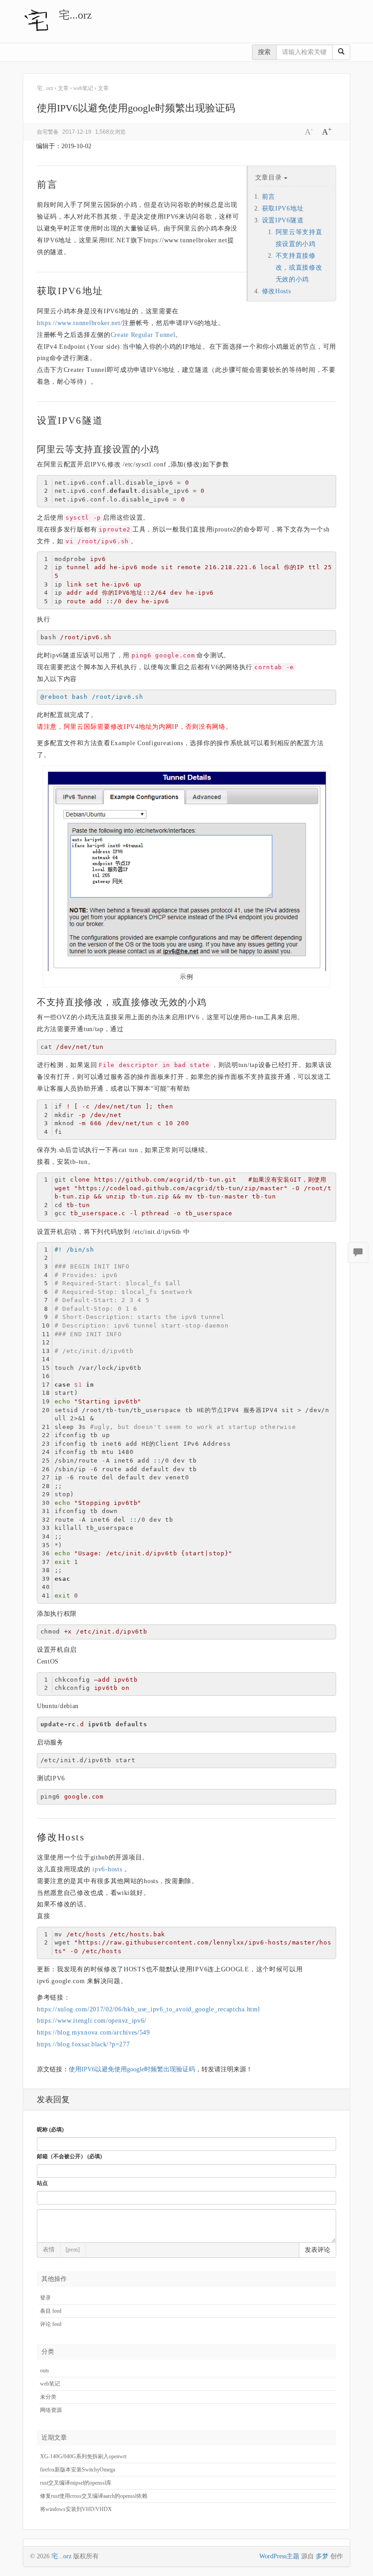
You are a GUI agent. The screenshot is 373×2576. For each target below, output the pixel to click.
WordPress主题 (279, 2556)
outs (45, 2371)
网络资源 (51, 2410)
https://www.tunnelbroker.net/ (80, 323)
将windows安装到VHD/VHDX (76, 2509)
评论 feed (51, 2324)
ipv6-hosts (107, 1869)
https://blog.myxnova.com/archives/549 (93, 2032)
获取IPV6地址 (283, 208)
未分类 (48, 2397)
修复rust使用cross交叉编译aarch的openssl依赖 (94, 2496)
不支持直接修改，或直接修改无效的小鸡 (299, 268)
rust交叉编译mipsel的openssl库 (76, 2483)
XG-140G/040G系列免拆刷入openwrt (83, 2456)
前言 (269, 197)
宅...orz (75, 15)
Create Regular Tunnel (143, 335)
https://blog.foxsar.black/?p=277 (83, 2044)
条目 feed (51, 2311)
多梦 (322, 2556)
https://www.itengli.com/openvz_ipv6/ (92, 2021)
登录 (45, 2298)
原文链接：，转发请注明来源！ (145, 2069)
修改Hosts (277, 291)
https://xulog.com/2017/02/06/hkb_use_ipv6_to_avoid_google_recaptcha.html (148, 2009)
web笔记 (50, 2384)
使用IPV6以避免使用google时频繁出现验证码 (132, 2069)
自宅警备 (48, 132)
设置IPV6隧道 (283, 220)
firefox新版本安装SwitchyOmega (78, 2470)
